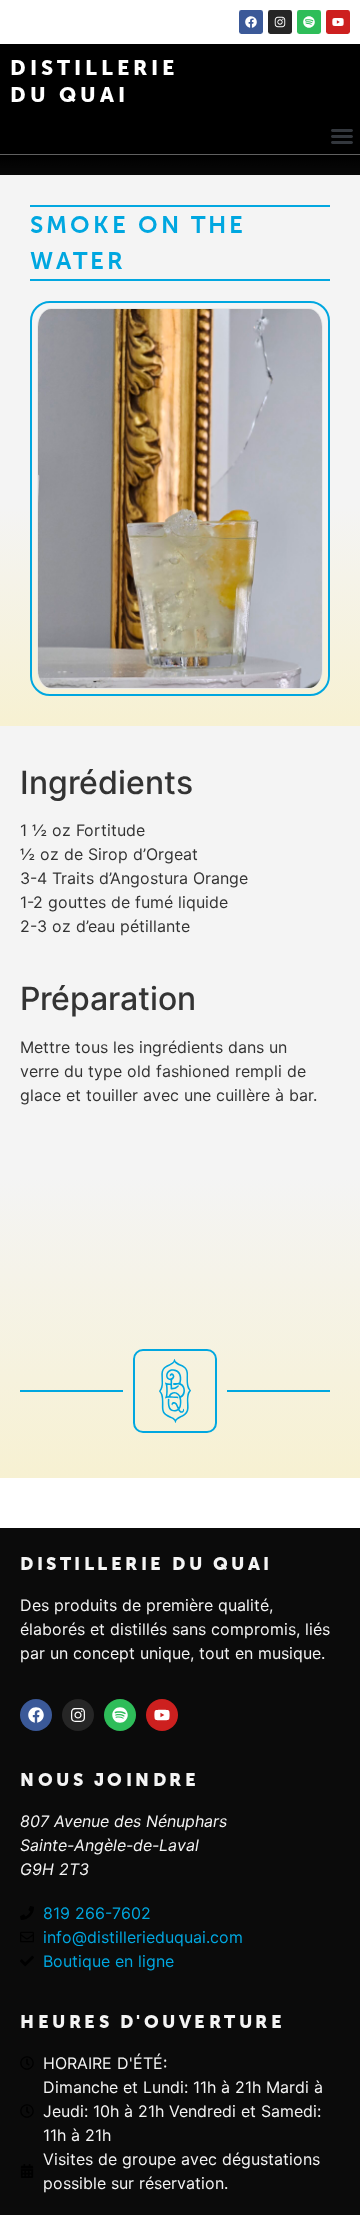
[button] (342, 136)
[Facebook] (251, 22)
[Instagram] (280, 22)
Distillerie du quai (146, 1564)
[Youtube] (338, 22)
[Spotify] (309, 22)
